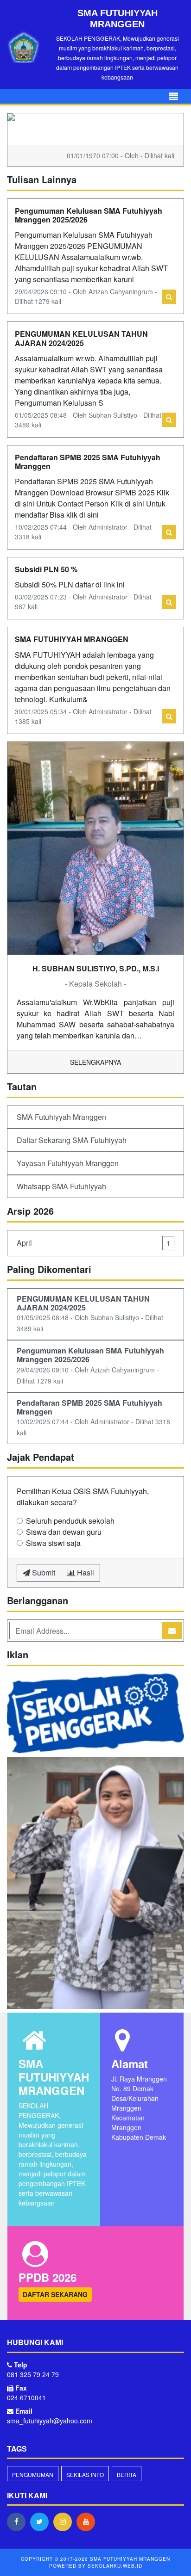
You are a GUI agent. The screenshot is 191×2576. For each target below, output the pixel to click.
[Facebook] (19, 2521)
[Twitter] (42, 2521)
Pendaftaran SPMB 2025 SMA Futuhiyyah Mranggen (88, 462)
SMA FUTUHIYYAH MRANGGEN (72, 639)
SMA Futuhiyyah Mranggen (61, 1117)
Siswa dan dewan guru (64, 1532)
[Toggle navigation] (173, 96)
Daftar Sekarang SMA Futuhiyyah (72, 1140)
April (93, 1243)
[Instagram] (65, 2521)
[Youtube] (88, 2521)
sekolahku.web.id (115, 2566)
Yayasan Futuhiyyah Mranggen (68, 1163)
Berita (127, 2474)
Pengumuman (33, 2474)
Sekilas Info (85, 2474)
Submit (43, 1572)
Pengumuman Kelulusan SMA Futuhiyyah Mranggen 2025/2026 (89, 215)
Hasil (85, 1572)
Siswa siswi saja (53, 1543)
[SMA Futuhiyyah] (95, 1714)
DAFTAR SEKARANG (55, 2294)
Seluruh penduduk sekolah (70, 1521)
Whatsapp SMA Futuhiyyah (61, 1186)
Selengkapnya (95, 1062)
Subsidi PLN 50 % (46, 569)
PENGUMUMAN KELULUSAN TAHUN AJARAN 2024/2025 (81, 338)
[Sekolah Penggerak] (95, 1884)
